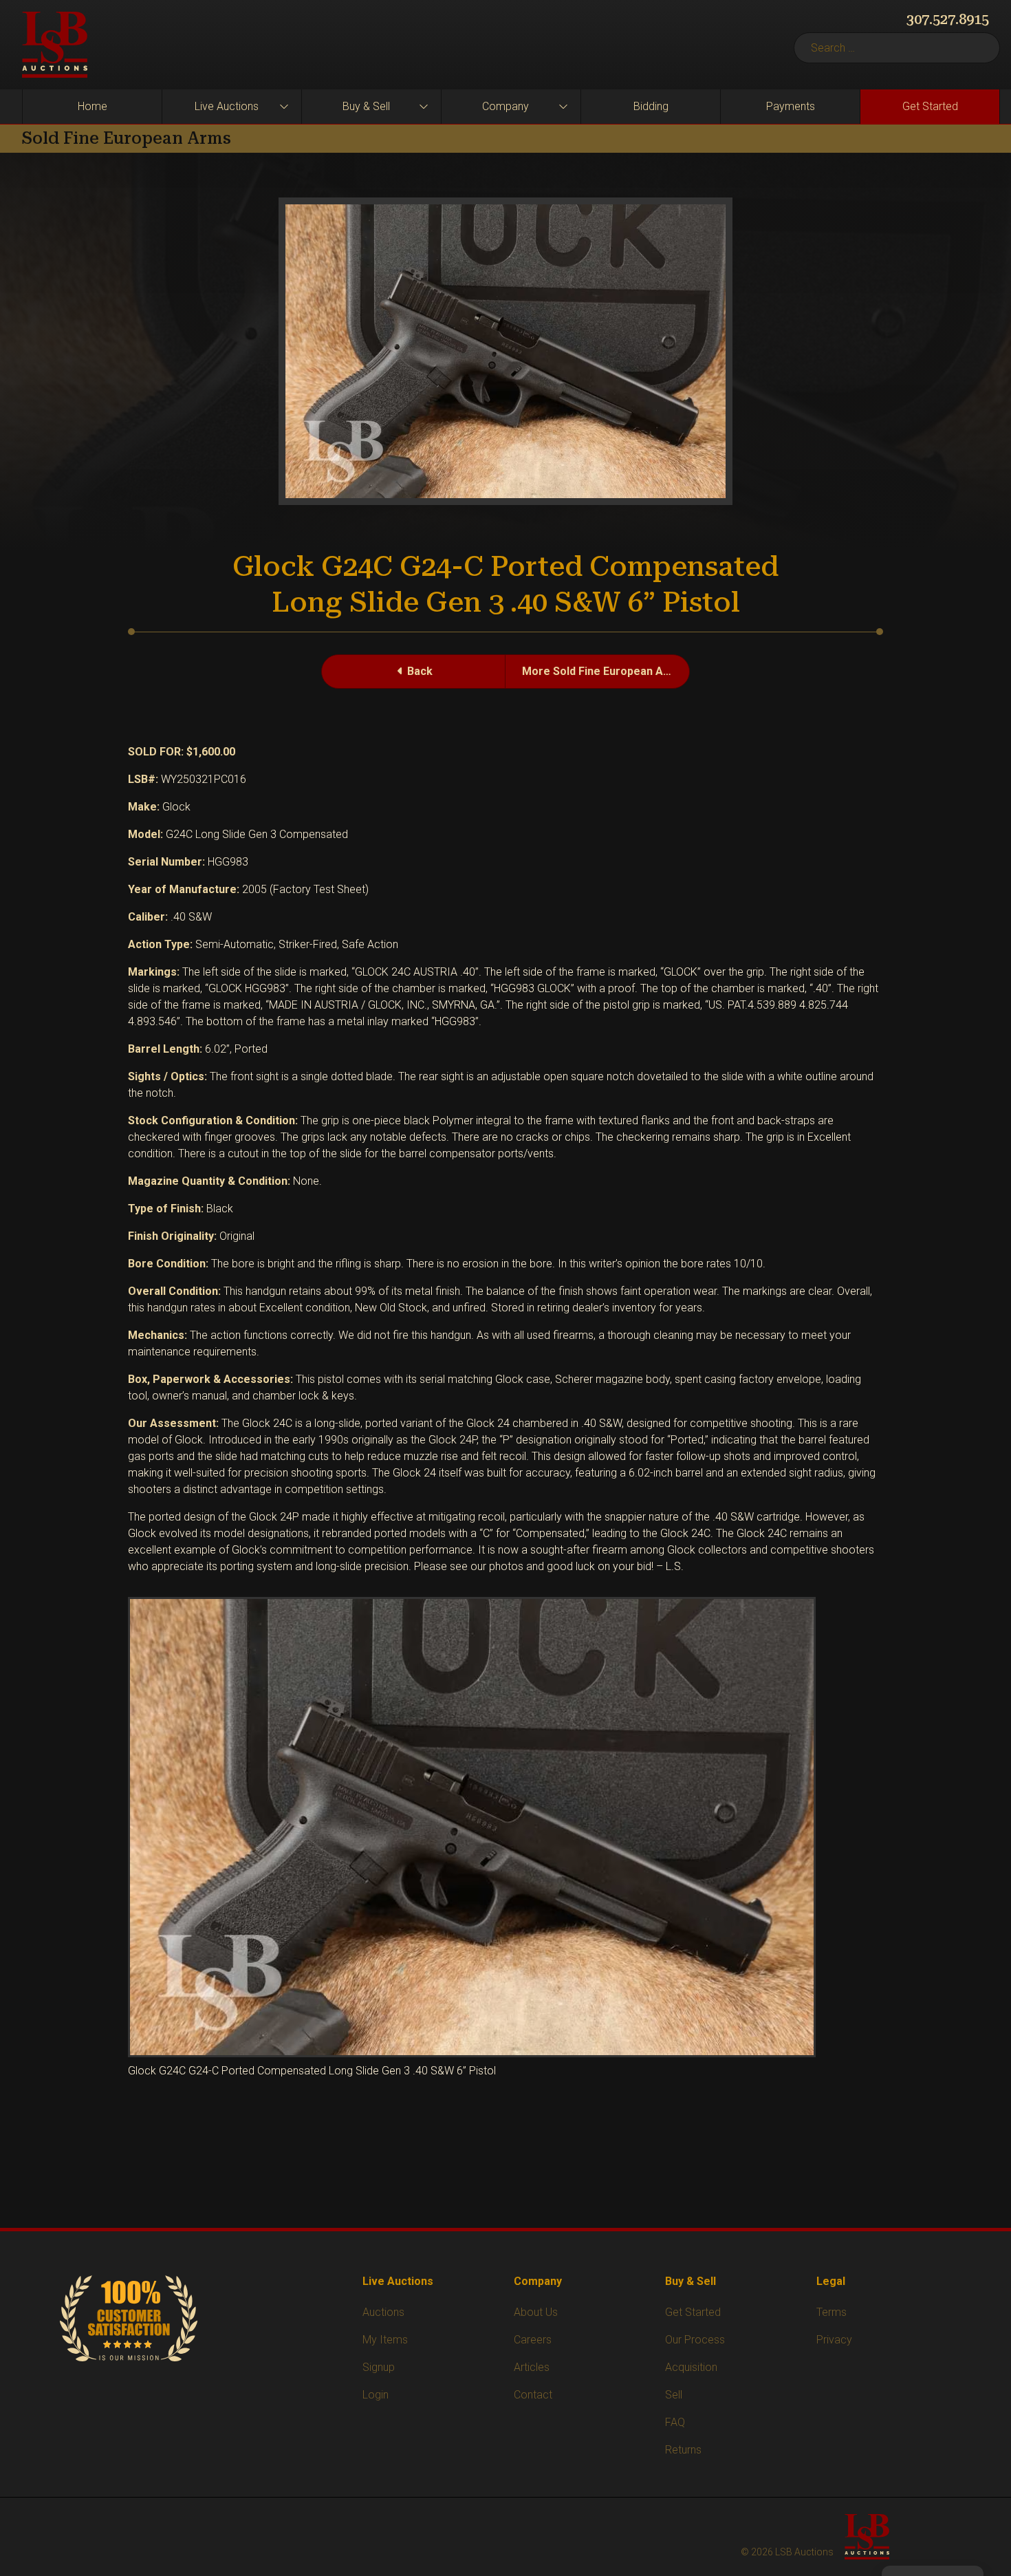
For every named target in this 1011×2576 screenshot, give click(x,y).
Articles (532, 2367)
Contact (533, 2395)
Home (93, 106)
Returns (683, 2450)
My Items (385, 2340)
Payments (791, 106)
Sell (674, 2395)
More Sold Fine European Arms (603, 671)
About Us (536, 2312)
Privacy (834, 2340)
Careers (533, 2340)
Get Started (930, 106)
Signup (379, 2367)
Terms (831, 2312)
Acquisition (691, 2367)
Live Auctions (227, 106)
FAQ (675, 2422)
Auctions (383, 2312)
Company (505, 106)
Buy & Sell (366, 106)
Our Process (695, 2340)
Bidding (651, 106)
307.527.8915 (948, 19)
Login (376, 2395)
